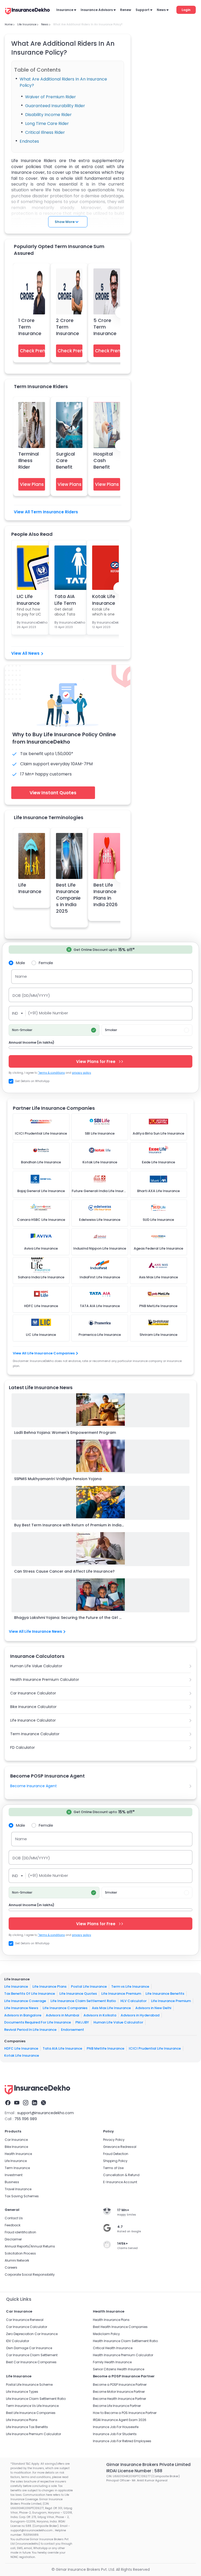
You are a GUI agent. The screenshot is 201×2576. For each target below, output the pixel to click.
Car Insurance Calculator (33, 1693)
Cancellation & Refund (121, 2175)
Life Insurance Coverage (25, 2001)
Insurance (65, 10)
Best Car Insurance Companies (31, 2362)
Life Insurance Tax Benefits (27, 2427)
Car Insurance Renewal (25, 2320)
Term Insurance (17, 2168)
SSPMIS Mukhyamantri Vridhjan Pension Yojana (58, 1479)
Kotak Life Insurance (22, 2055)
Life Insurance (30, 888)
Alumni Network (17, 2260)
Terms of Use (113, 2168)
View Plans (32, 484)
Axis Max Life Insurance (111, 2008)
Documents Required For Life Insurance (38, 2022)
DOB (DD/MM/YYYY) (31, 995)
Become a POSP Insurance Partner (120, 2385)
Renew (126, 10)
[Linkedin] (35, 2103)
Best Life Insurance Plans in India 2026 (105, 895)
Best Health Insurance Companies (120, 2327)
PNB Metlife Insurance (105, 2048)
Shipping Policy (115, 2161)
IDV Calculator (18, 2341)
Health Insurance (18, 2154)
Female (46, 963)
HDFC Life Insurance (21, 2048)
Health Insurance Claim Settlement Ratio (125, 2341)
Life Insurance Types (22, 2392)
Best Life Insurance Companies (31, 2413)
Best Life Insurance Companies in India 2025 (68, 898)
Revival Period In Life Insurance (30, 2030)
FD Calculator (23, 1747)
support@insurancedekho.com (46, 2113)
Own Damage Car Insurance (29, 2348)
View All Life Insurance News (35, 1631)
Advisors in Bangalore (23, 2015)
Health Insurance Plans (111, 2320)
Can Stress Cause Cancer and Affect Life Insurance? (64, 1571)
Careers (11, 2267)
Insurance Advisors (97, 10)
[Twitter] (43, 2103)
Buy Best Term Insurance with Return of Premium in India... (69, 1525)
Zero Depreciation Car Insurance (32, 2334)
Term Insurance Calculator (35, 1734)
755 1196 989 (26, 2119)
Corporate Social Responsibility (30, 2275)
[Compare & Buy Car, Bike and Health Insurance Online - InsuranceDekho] (27, 11)
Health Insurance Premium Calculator (45, 1680)
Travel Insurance (18, 2189)
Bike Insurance (16, 2147)
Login (186, 10)
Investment (14, 2175)
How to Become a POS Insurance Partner (125, 2413)
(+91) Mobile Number (48, 1013)
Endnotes (30, 141)
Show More (65, 222)
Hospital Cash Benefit (103, 460)
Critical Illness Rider (45, 132)
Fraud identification (20, 2232)
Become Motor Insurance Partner (119, 2392)
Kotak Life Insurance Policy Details (104, 599)
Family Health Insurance (112, 2362)
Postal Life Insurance (89, 1986)
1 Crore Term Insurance (30, 327)
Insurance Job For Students (115, 2434)
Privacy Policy (114, 2140)
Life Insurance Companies (65, 2008)
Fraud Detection (116, 2154)
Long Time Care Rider (48, 123)
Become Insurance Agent (33, 1786)
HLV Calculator (133, 2001)
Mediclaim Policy (106, 2334)
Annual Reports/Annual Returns (30, 2246)
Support (143, 10)
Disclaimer (13, 2239)
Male (21, 963)
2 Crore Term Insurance (68, 327)
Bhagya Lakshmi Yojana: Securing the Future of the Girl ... (68, 1618)
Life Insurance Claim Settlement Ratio (83, 2001)
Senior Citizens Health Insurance (119, 2369)
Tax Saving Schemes (22, 2196)
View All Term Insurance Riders (46, 512)
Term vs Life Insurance (130, 1986)
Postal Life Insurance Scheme (29, 2385)
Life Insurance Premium (121, 1994)
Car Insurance (16, 2140)
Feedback (13, 2225)
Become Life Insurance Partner (117, 2406)
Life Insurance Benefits (165, 1994)
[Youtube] (17, 2103)
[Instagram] (26, 2103)
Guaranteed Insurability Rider (56, 106)
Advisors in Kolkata (100, 2015)
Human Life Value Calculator (36, 1666)
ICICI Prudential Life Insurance (155, 2048)
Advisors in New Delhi (153, 2008)
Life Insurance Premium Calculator (33, 2434)
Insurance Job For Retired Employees (122, 2441)
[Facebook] (8, 2103)
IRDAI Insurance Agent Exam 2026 (120, 2420)
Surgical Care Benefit (65, 460)
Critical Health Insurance (113, 2348)
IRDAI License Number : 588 (134, 2471)
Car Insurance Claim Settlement (32, 2355)
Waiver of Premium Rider (51, 97)
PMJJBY (82, 2022)
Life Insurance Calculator (33, 1720)
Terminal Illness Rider (29, 460)
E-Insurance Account (120, 2182)
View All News (25, 653)
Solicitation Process (20, 2253)
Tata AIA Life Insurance (62, 2048)
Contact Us (14, 2218)
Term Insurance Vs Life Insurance (32, 2406)
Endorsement (72, 2030)
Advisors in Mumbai (62, 2015)
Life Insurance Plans (49, 1986)
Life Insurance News (21, 2008)
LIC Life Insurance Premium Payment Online (28, 599)
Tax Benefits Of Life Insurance (30, 1994)
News (161, 10)
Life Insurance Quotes (78, 1994)
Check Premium (32, 351)
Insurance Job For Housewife (116, 2427)
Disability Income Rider (49, 115)
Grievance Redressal (120, 2147)
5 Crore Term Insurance (105, 327)
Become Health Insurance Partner (119, 2399)
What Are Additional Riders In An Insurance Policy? (63, 82)
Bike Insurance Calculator (33, 1707)
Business (12, 2182)
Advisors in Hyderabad (140, 2015)
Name (21, 976)
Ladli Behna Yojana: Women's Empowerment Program (65, 1433)
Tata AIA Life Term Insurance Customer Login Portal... (66, 599)
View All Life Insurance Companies (44, 1353)
